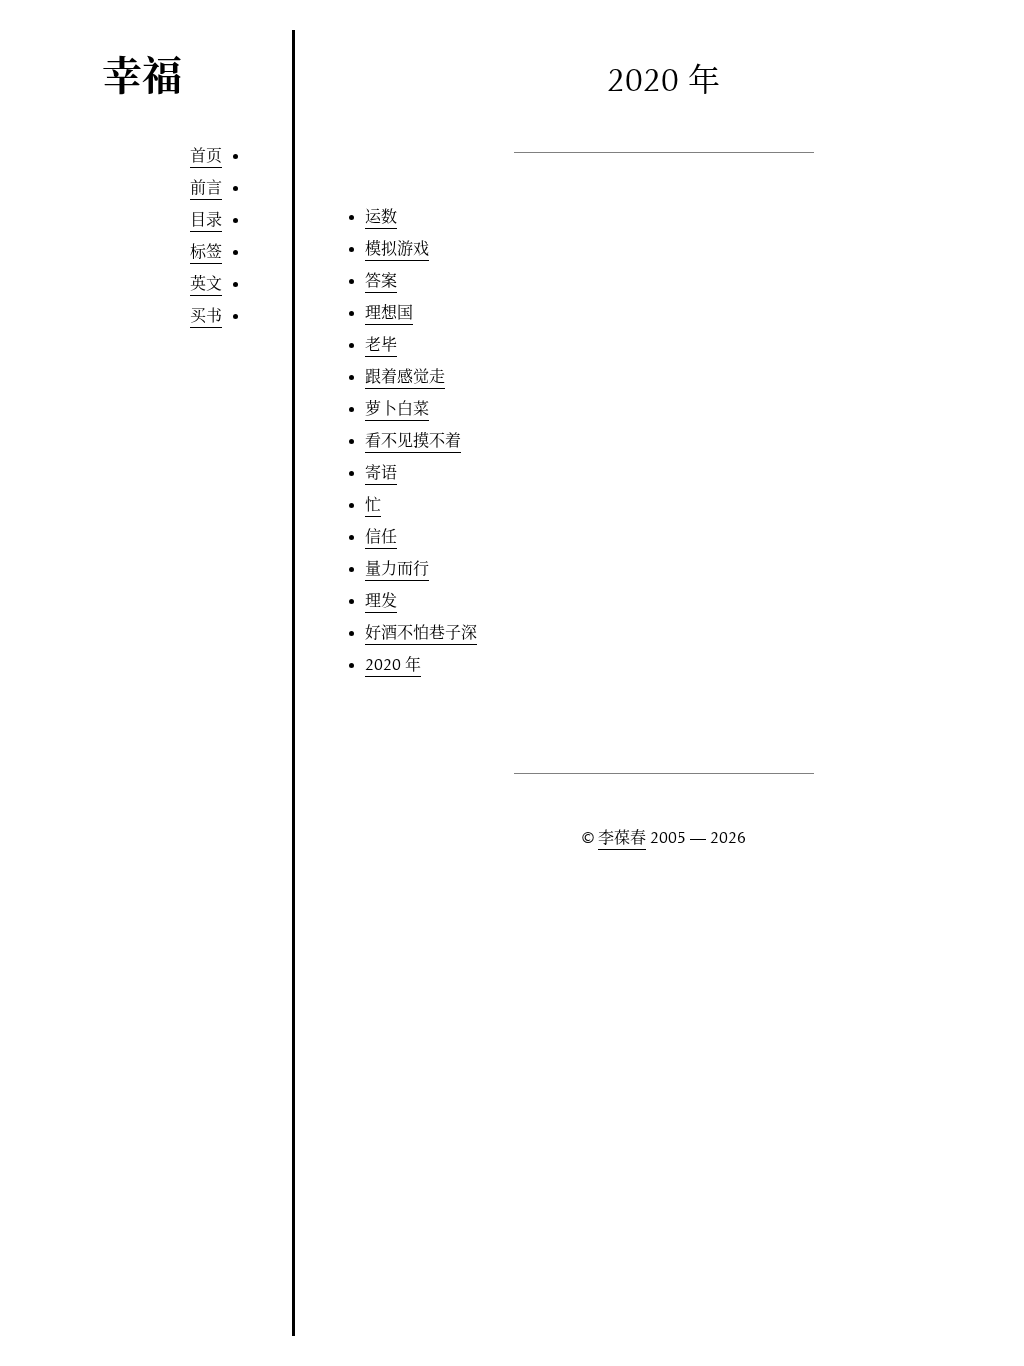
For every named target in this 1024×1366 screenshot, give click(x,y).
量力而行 (397, 569)
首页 (206, 156)
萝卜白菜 (397, 409)
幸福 (142, 78)
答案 (381, 281)
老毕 (381, 345)
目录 (206, 220)
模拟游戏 (397, 249)
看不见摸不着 (413, 441)
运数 (381, 217)
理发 (381, 601)
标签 (206, 252)
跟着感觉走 (405, 377)
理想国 (389, 313)
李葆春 (622, 838)
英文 (206, 284)
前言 (206, 188)
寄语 (381, 473)
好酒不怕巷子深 (421, 633)
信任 (381, 537)
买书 (206, 316)
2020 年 (393, 665)
